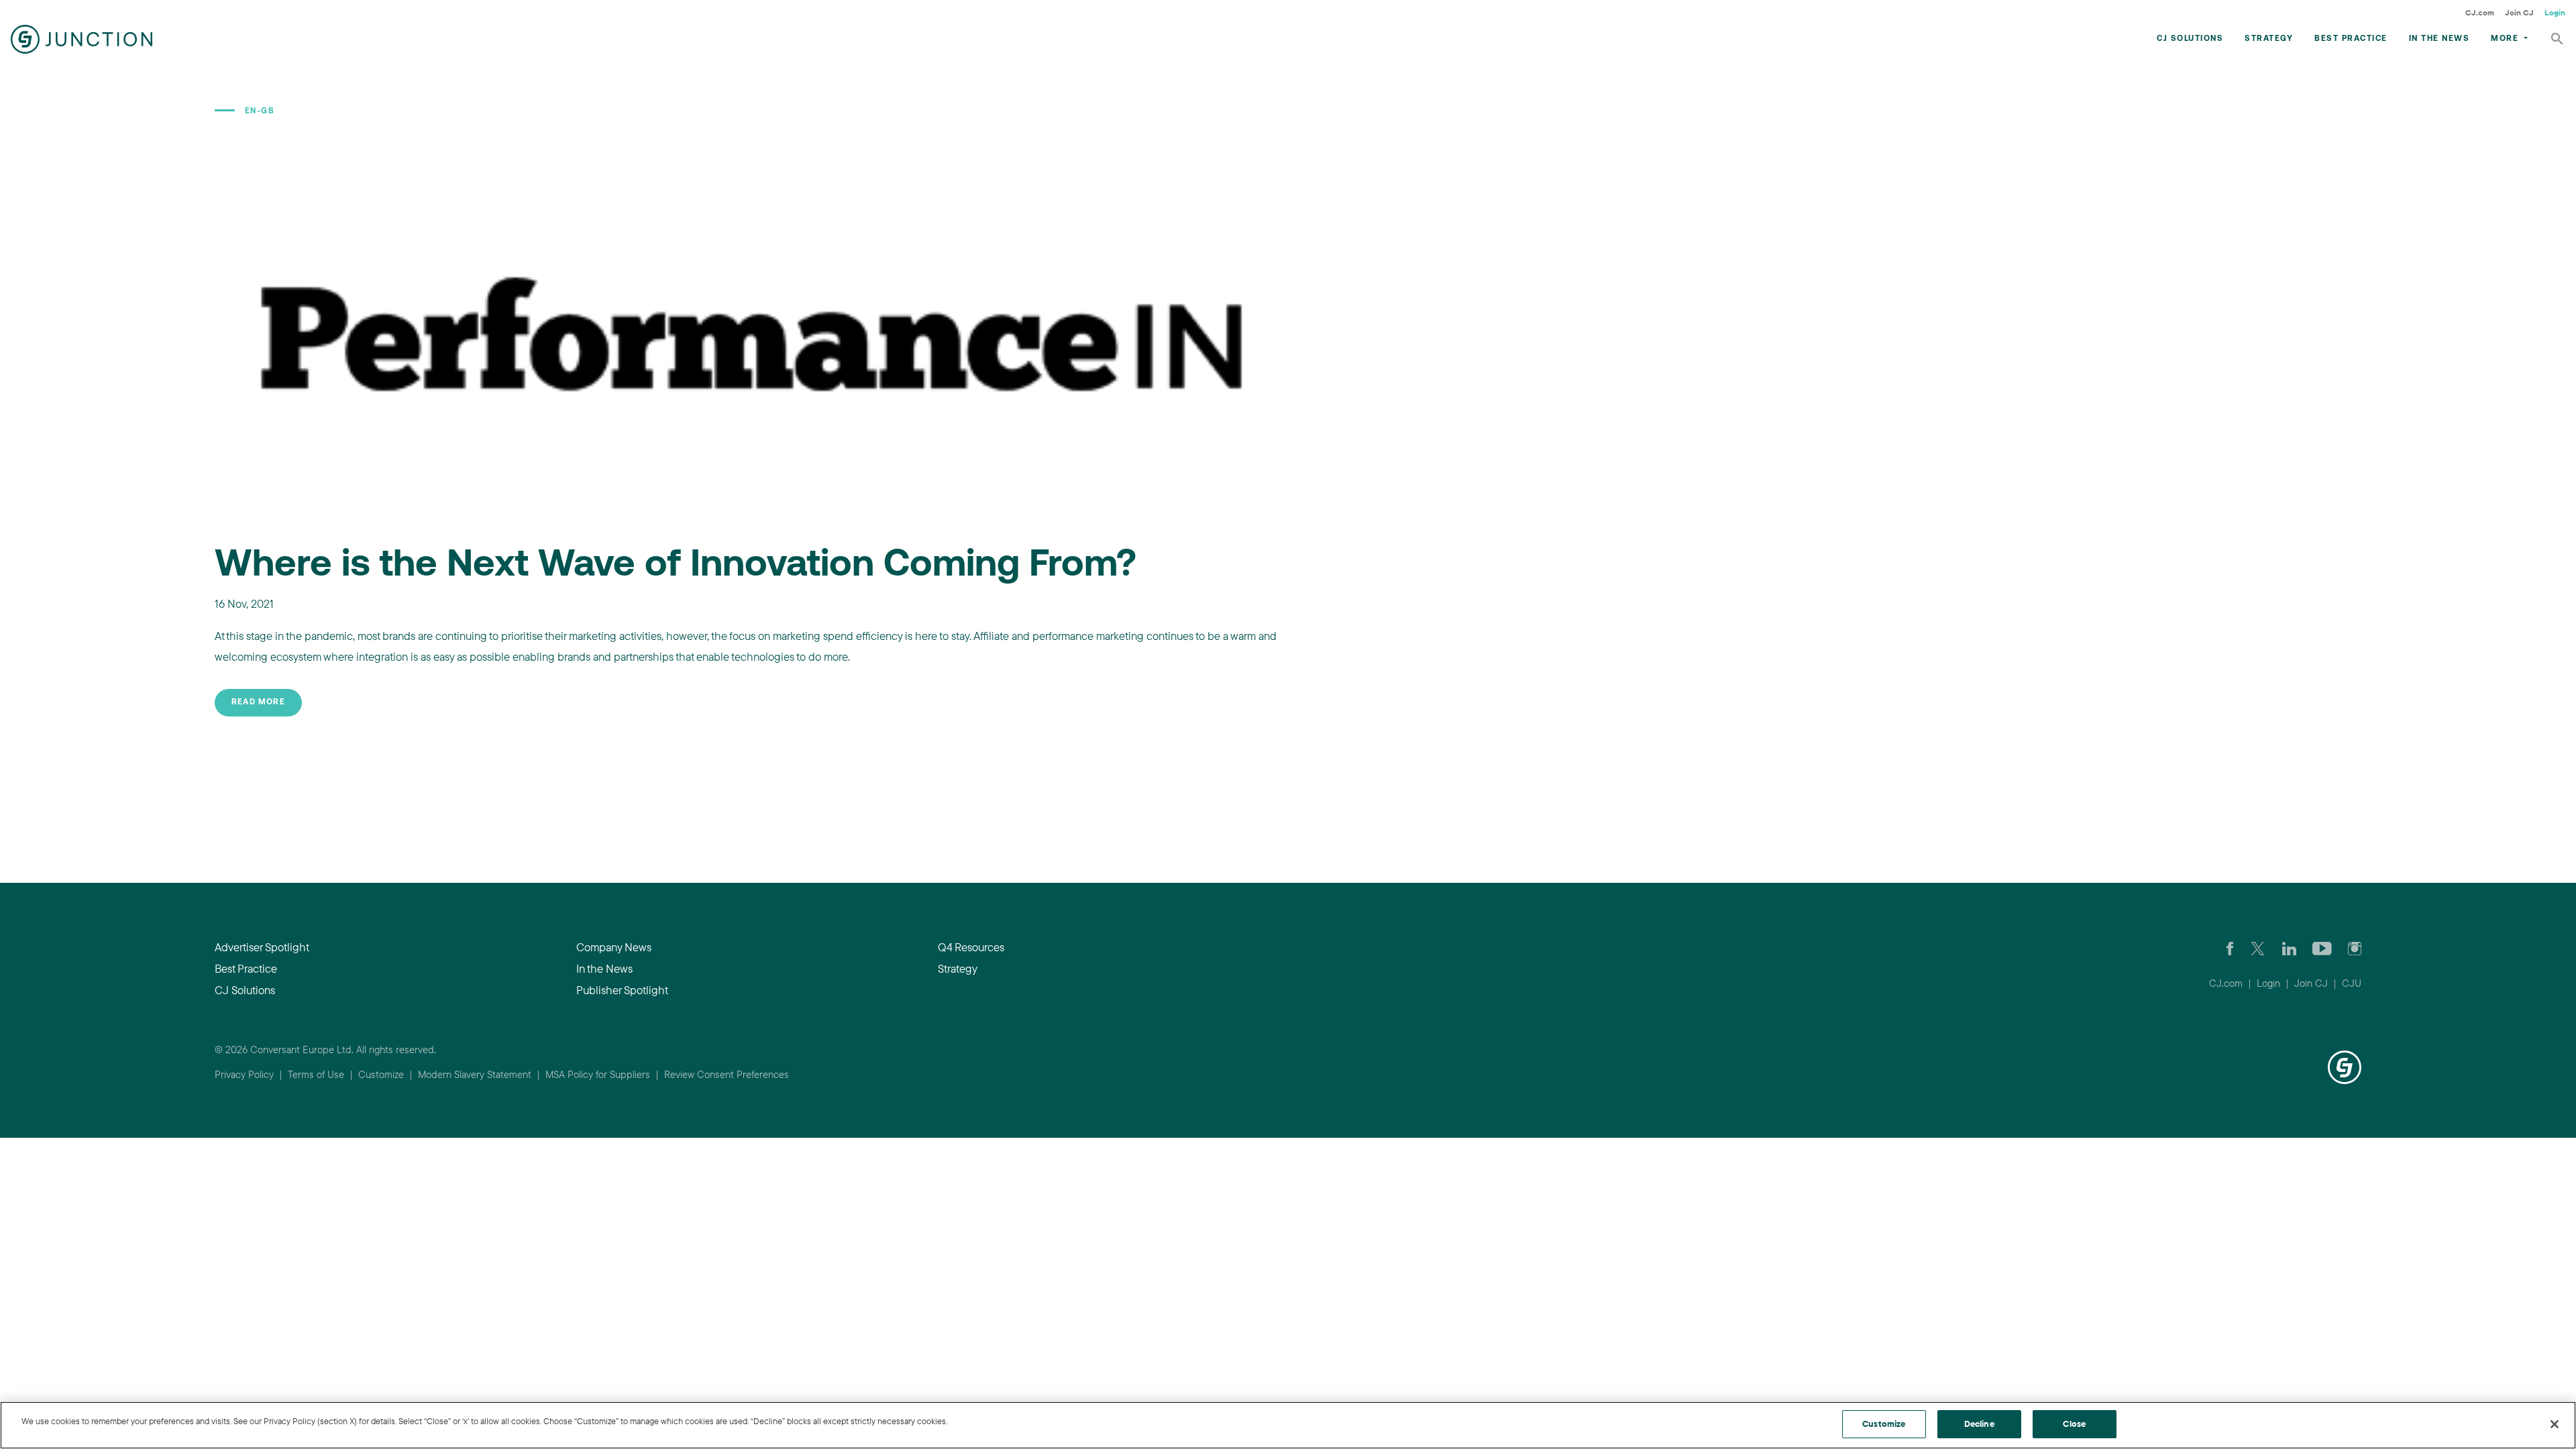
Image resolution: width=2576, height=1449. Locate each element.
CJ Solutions (2190, 39)
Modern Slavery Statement (475, 1074)
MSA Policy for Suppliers (598, 1074)
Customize (381, 1074)
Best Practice (2351, 39)
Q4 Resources (971, 947)
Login (2555, 12)
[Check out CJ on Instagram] (2355, 947)
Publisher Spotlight (622, 990)
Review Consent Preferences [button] (727, 1074)
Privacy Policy (244, 1074)
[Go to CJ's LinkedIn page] (2289, 947)
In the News (2439, 39)
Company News (614, 947)
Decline (1979, 1424)
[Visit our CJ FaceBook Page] (2230, 947)
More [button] (2506, 39)
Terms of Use (316, 1074)
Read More (258, 702)
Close (2074, 1424)
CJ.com (2480, 12)
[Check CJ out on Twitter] (2258, 947)
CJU (2352, 983)
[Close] (2555, 1424)
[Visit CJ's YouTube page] (2322, 947)
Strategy (2269, 39)
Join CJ (2519, 12)
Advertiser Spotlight (262, 947)
